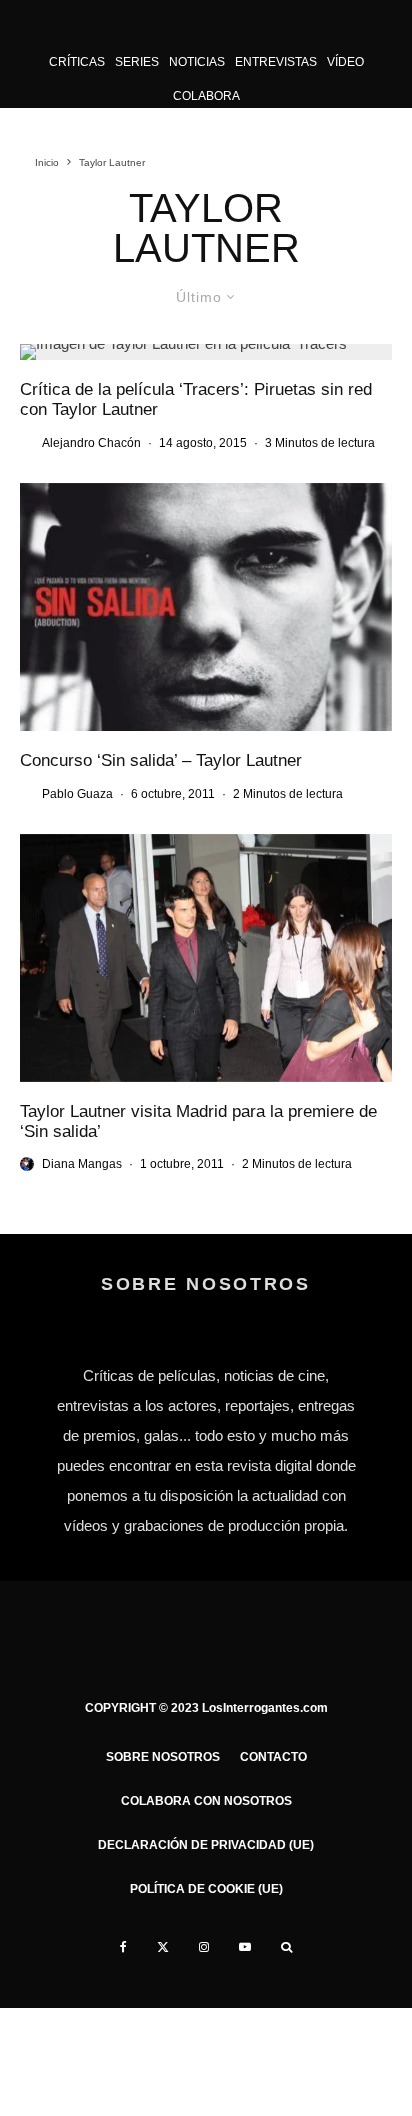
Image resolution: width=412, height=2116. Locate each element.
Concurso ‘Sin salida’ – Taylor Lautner (161, 760)
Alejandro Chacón (91, 443)
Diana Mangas (82, 1164)
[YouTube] (245, 1947)
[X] (163, 1947)
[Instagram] (204, 1947)
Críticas (77, 62)
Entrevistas (276, 62)
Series (137, 62)
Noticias (197, 62)
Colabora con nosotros (206, 1801)
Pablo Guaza (77, 794)
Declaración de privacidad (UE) (206, 1845)
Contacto (273, 1757)
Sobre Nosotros (163, 1757)
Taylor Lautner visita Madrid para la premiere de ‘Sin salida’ (198, 1121)
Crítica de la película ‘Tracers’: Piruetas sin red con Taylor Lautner (196, 399)
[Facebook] (123, 1947)
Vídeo (345, 62)
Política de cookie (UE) (206, 1889)
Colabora (206, 96)
